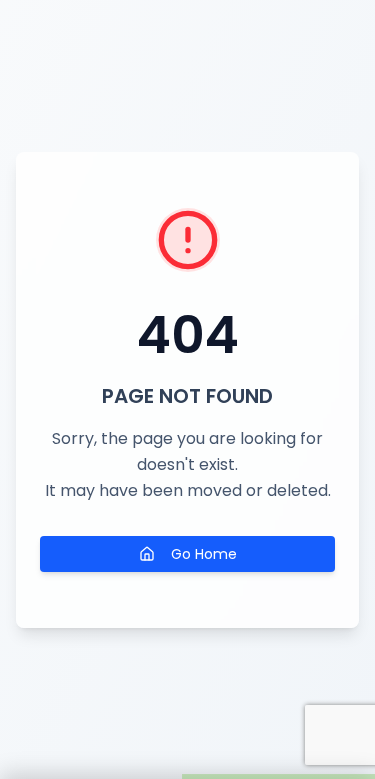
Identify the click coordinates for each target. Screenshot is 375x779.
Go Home (204, 554)
